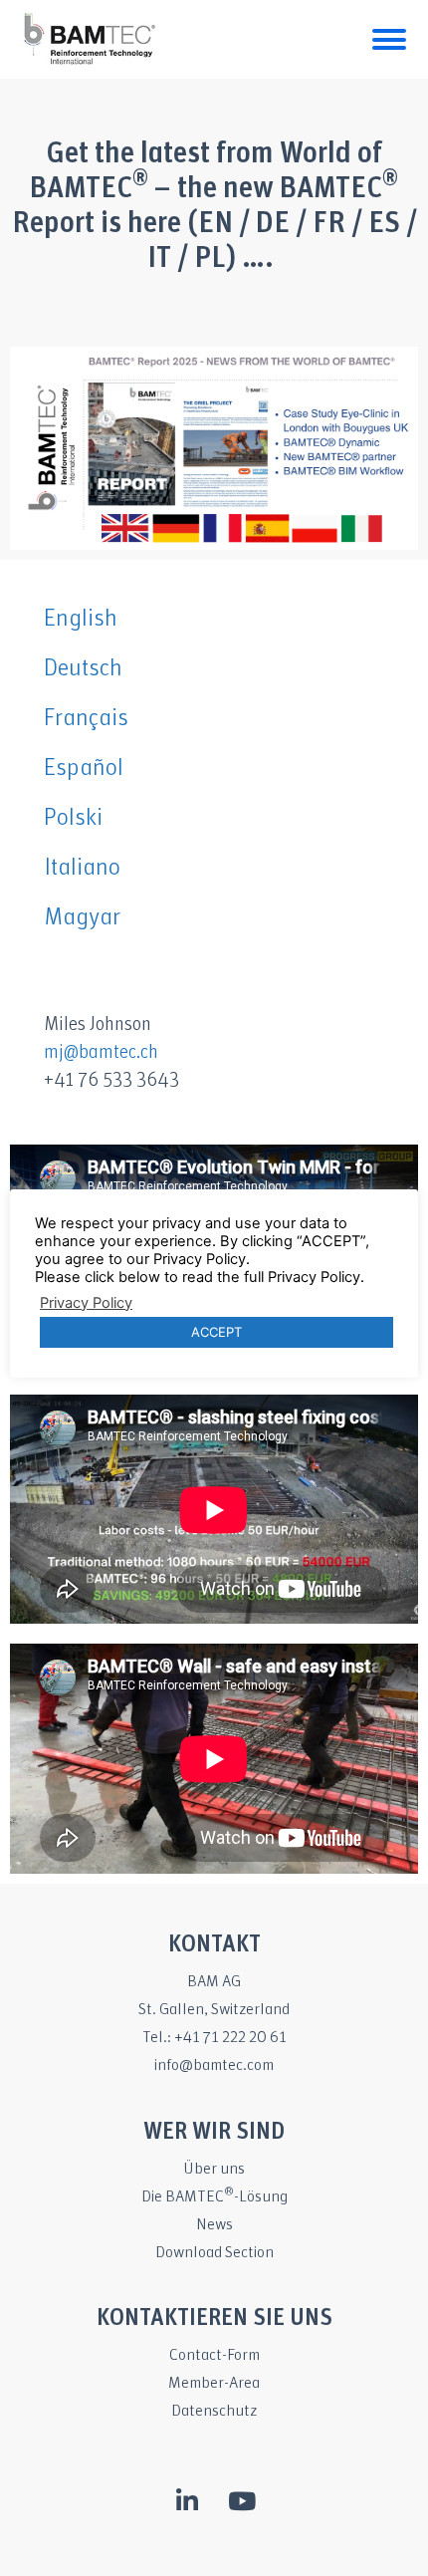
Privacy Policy (86, 1303)
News (214, 2225)
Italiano (82, 868)
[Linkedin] (187, 2501)
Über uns (214, 2169)
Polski (73, 818)
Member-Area (214, 2383)
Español (84, 769)
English (81, 619)
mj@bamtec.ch (101, 1053)
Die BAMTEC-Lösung (214, 2197)
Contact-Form (214, 2355)
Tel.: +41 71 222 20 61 (214, 2038)
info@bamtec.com (214, 2065)
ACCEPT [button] (216, 1332)
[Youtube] (242, 2501)
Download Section (214, 2253)
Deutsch (83, 669)
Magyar (82, 918)
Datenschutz (214, 2411)
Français (86, 719)
